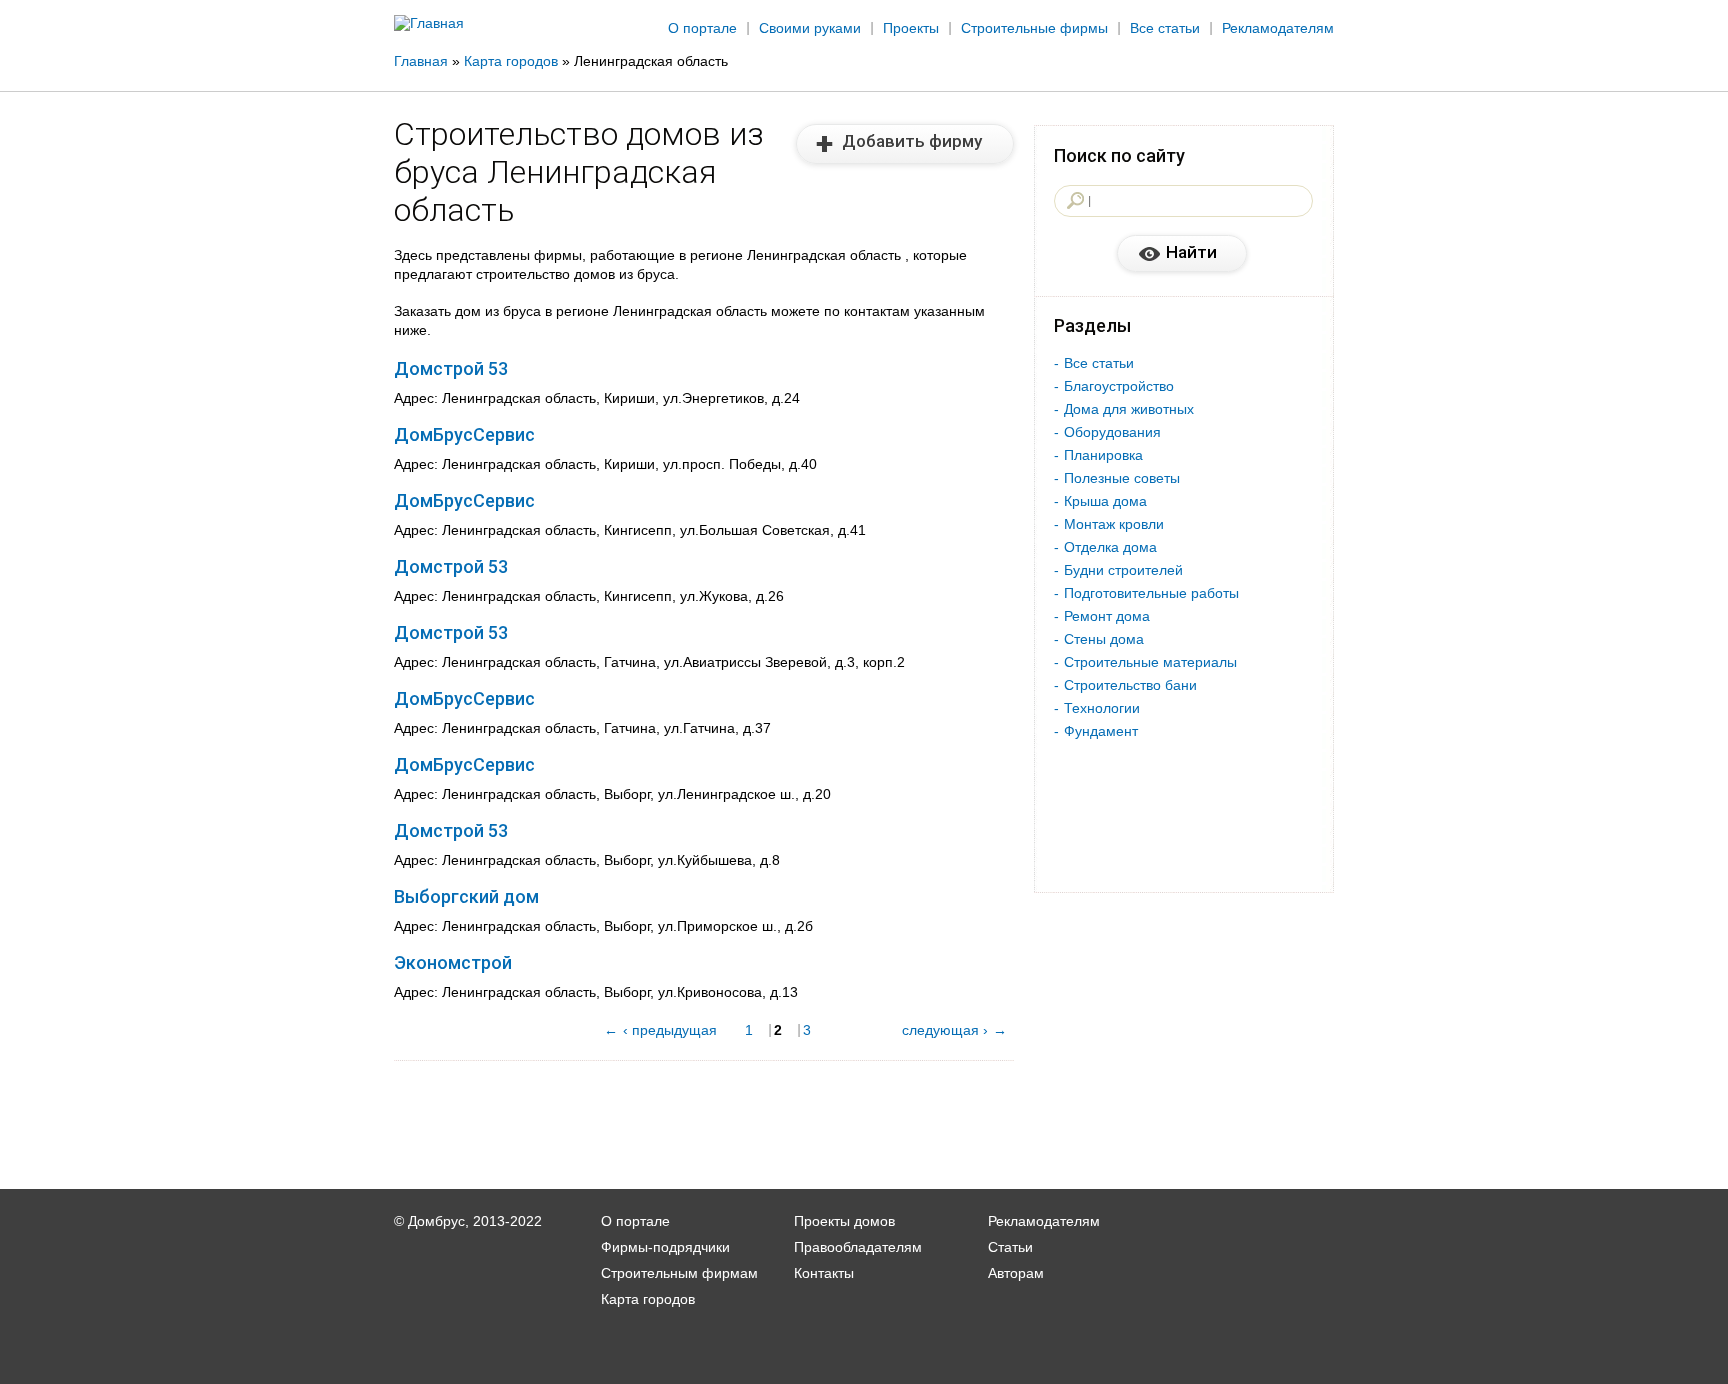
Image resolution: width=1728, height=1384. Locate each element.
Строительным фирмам (679, 1273)
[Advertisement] (1598, 327)
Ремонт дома (1107, 616)
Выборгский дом (466, 896)
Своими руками (810, 28)
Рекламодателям (1278, 28)
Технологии (1102, 708)
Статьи (1010, 1247)
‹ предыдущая (670, 1030)
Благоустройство (1119, 386)
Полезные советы (1122, 478)
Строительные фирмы (1034, 28)
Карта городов (648, 1299)
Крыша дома (1105, 501)
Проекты (911, 28)
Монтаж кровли (1114, 524)
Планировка (1103, 455)
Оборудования (1112, 432)
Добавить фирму (912, 141)
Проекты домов (844, 1221)
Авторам (1016, 1273)
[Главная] (429, 23)
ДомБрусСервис (464, 434)
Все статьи (1165, 28)
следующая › (945, 1030)
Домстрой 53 (451, 368)
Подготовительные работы (1151, 593)
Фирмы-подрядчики (665, 1247)
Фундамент (1101, 731)
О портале (702, 28)
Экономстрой (453, 962)
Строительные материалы (1150, 662)
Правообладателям (858, 1247)
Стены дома (1104, 639)
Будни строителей (1123, 570)
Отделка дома (1110, 547)
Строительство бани (1130, 685)
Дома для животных (1129, 409)
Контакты (824, 1273)
